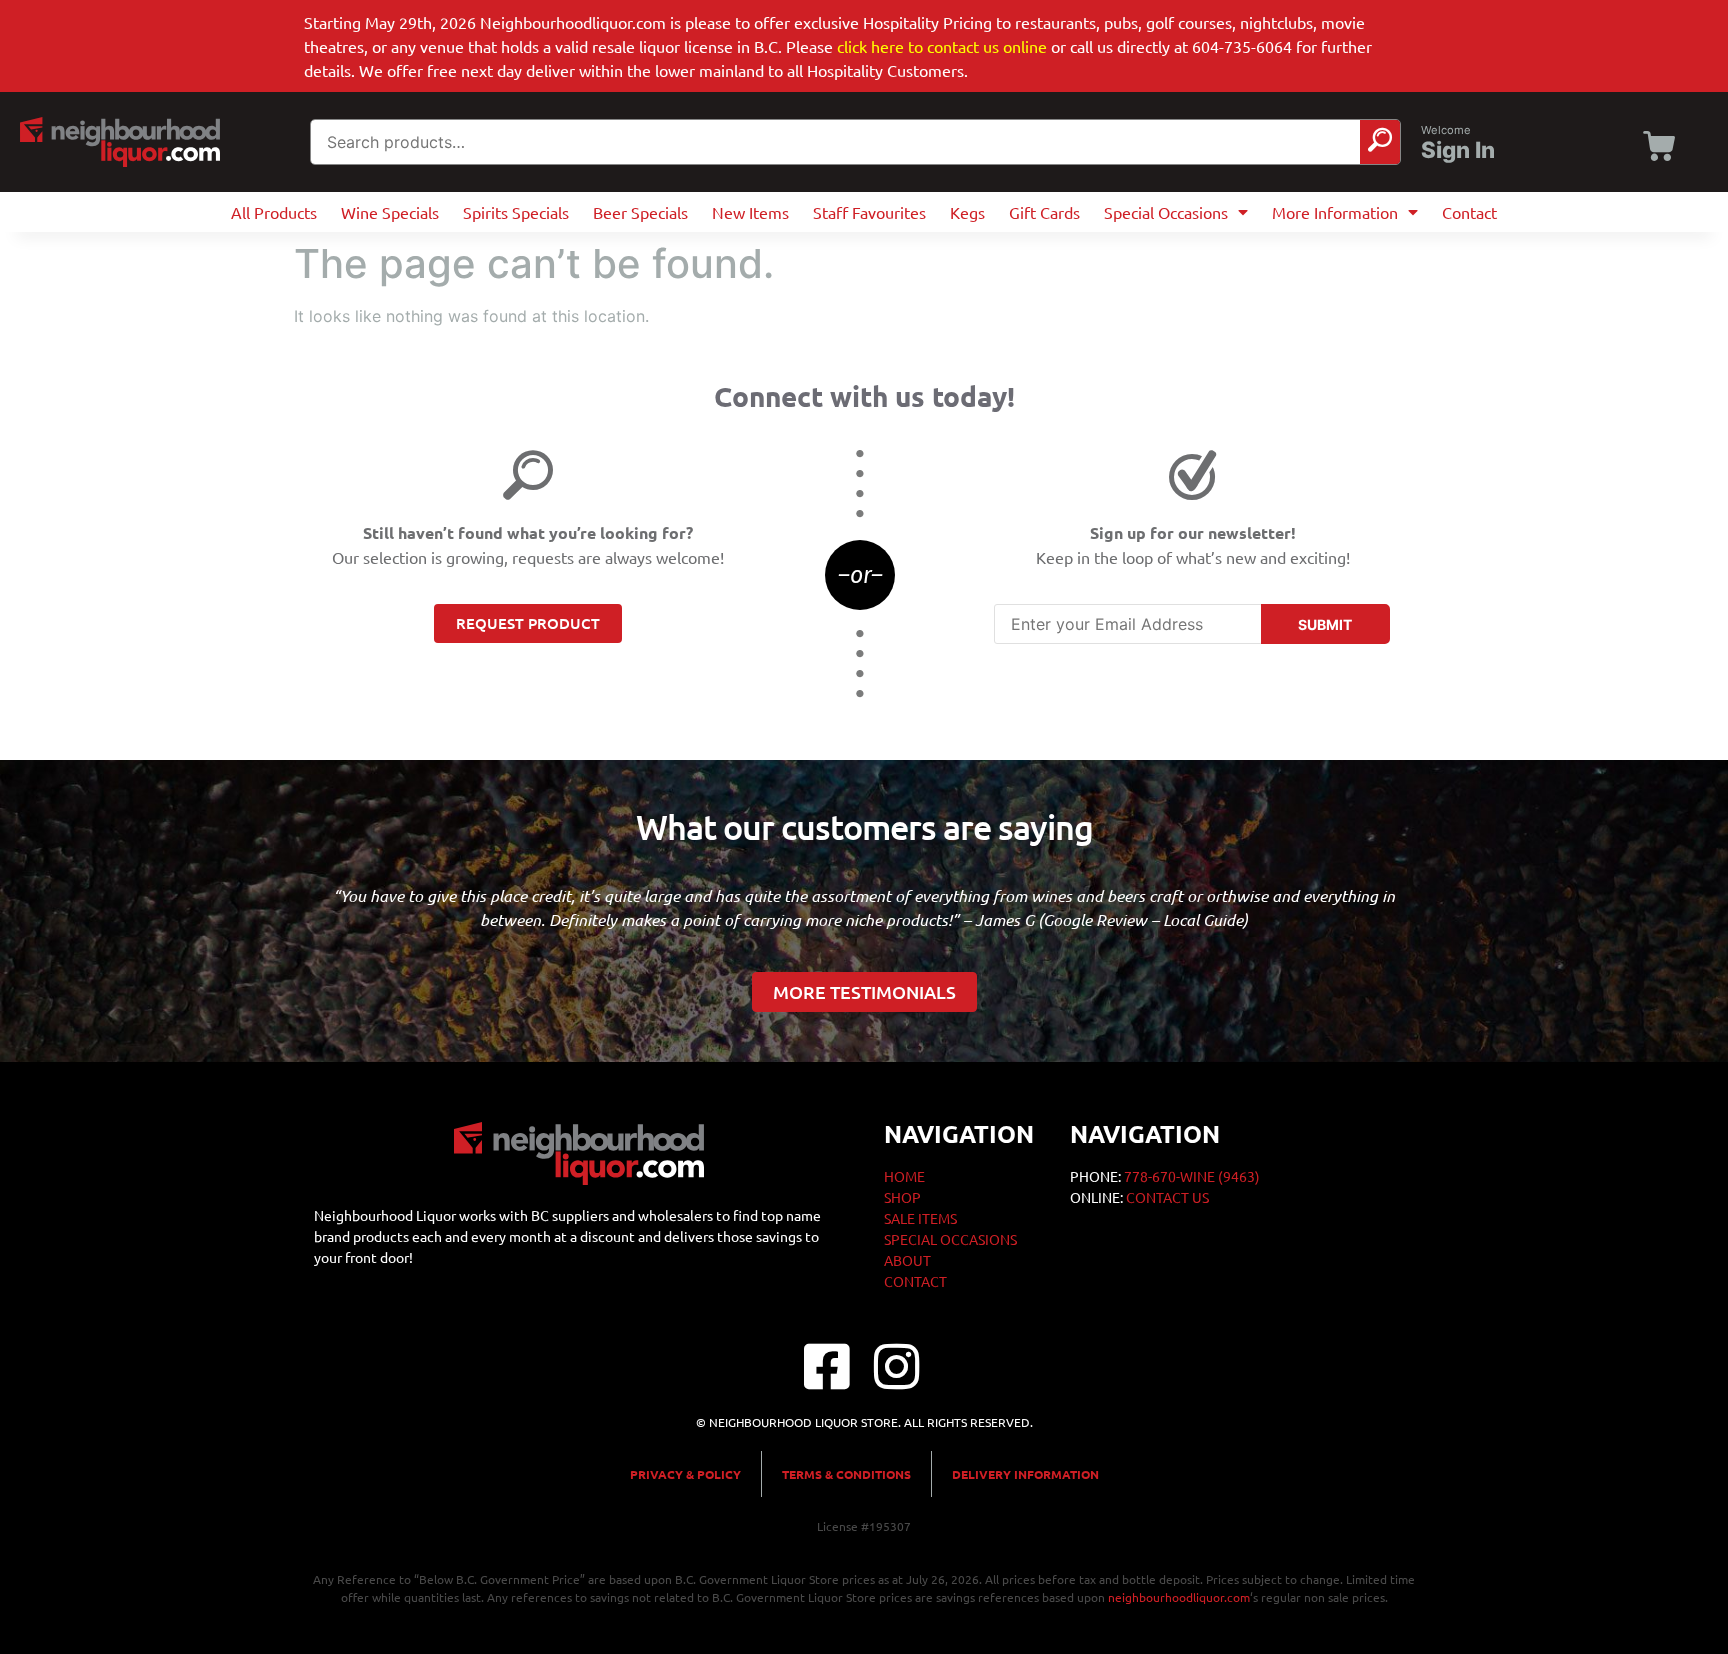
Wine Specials (390, 212)
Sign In (1458, 150)
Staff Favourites (869, 212)
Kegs (967, 212)
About (907, 1260)
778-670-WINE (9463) (1192, 1176)
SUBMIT (1325, 624)
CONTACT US (1167, 1197)
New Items (750, 212)
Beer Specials (640, 212)
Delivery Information (1025, 1474)
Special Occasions (1166, 212)
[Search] (1380, 142)
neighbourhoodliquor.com (1179, 1597)
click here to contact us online (942, 46)
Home (904, 1176)
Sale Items (920, 1218)
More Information (1335, 212)
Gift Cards (1044, 212)
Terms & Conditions (846, 1474)
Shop (902, 1197)
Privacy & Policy (685, 1474)
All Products (274, 212)
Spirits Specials (516, 212)
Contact (1469, 212)
